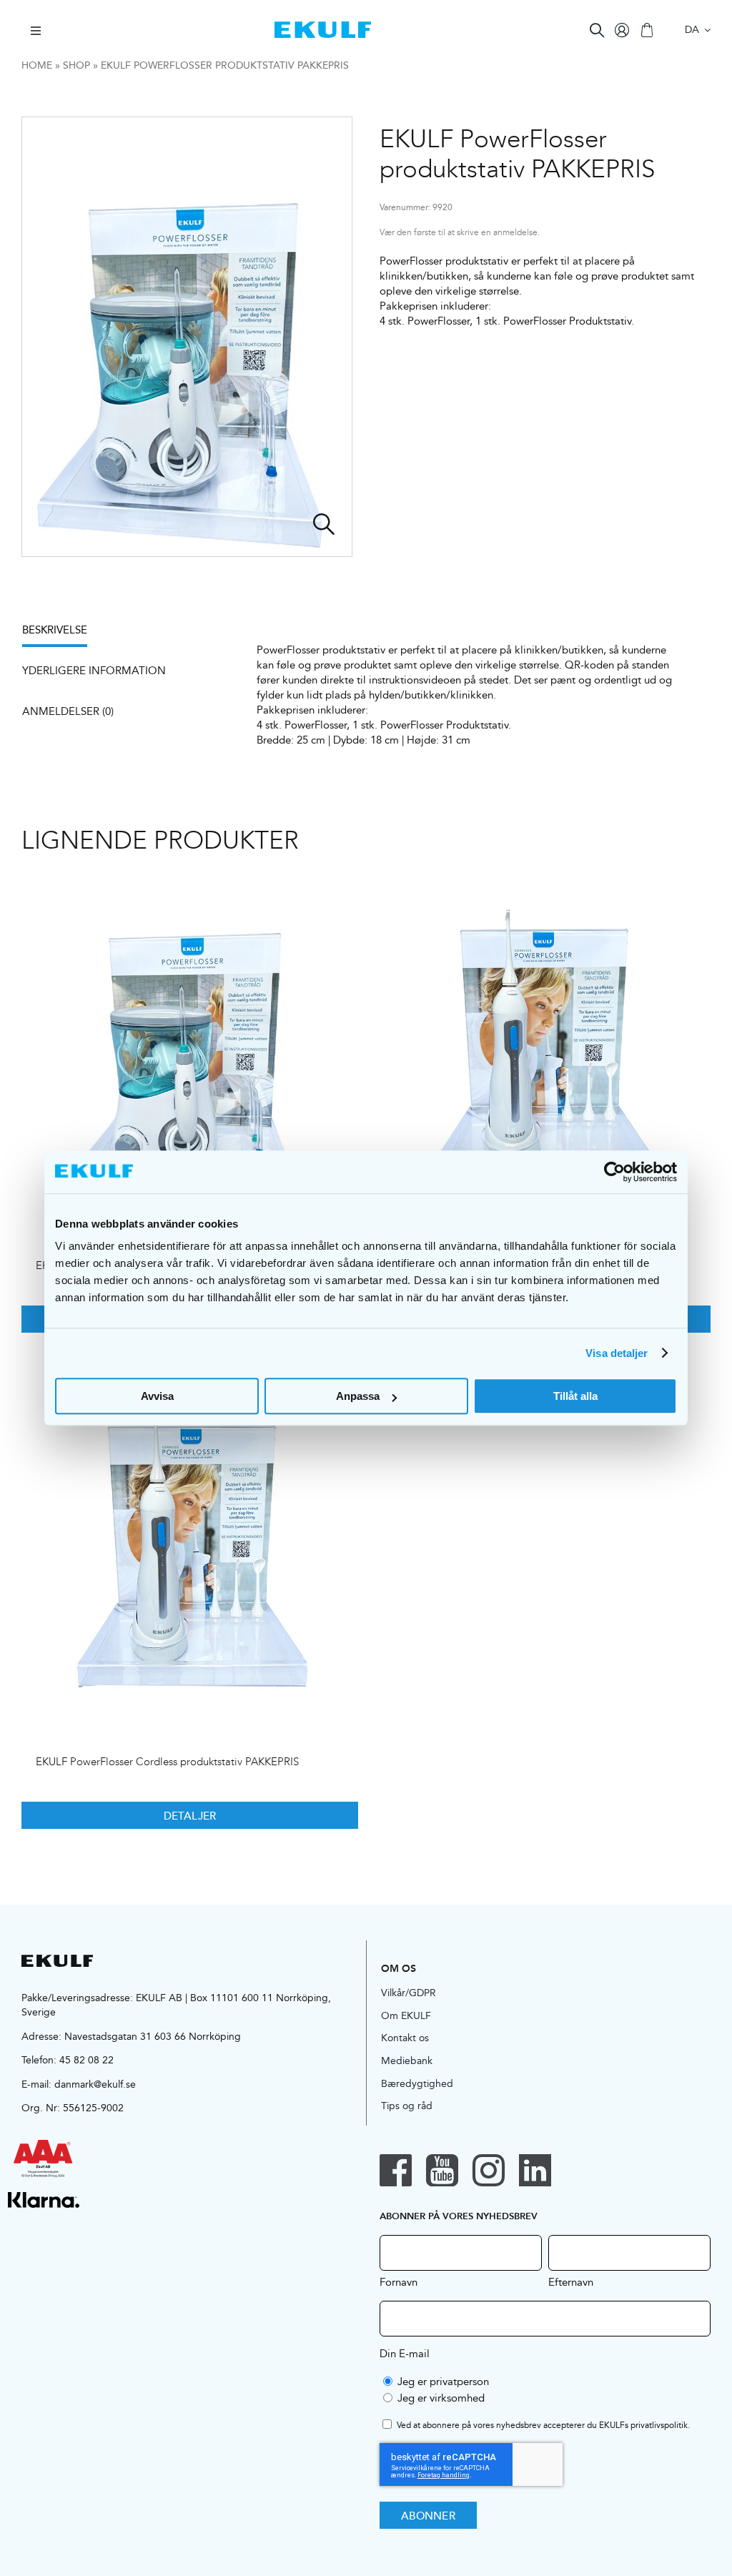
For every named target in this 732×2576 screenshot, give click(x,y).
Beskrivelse (55, 630)
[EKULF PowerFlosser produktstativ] (190, 1043)
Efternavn (571, 2281)
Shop (76, 65)
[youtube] (442, 2170)
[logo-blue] (323, 27)
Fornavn (399, 2281)
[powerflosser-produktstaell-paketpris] (187, 337)
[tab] (62, 635)
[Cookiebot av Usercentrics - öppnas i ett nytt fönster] (614, 1172)
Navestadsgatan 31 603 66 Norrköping (153, 2036)
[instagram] (489, 2170)
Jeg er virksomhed (441, 2398)
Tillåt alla (575, 1396)
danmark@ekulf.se (95, 2084)
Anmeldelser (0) (68, 711)
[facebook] (396, 2170)
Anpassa (358, 1396)
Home (37, 65)
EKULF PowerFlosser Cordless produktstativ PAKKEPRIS (167, 1762)
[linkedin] (535, 2170)
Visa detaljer (617, 1353)
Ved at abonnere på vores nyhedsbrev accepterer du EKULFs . (543, 2426)
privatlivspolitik (659, 2425)
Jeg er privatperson (443, 2381)
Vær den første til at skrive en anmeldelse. (460, 233)
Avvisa (157, 1396)
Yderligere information (94, 670)
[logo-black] (57, 1960)
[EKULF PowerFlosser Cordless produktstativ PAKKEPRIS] (190, 1540)
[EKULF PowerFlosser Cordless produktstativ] (542, 1043)
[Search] (597, 30)
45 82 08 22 (86, 2060)
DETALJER (190, 1815)
